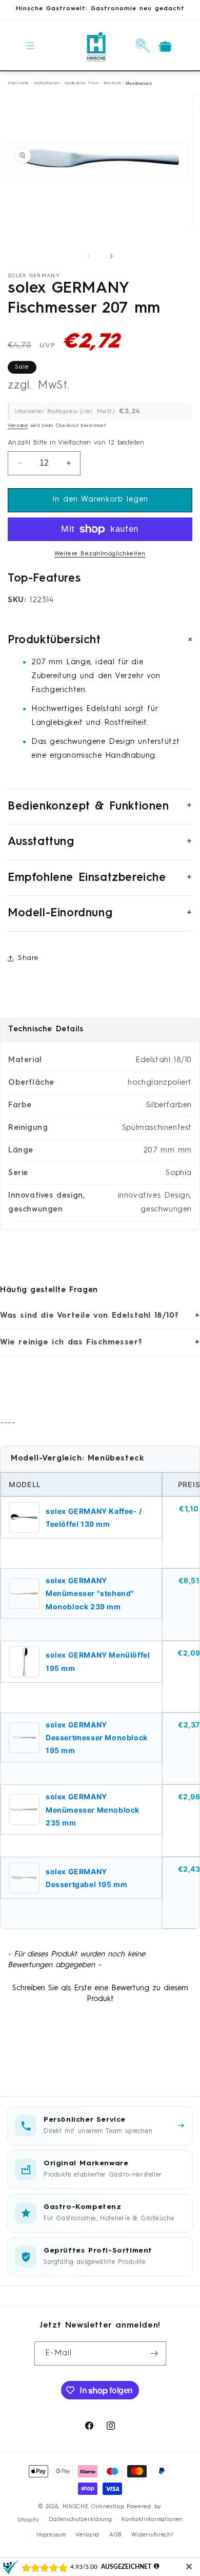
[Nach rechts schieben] (111, 256)
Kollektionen (47, 83)
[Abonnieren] (154, 2353)
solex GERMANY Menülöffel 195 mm (98, 1661)
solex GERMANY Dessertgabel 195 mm (86, 1878)
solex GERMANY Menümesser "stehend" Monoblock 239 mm (90, 1593)
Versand (18, 426)
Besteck (112, 83)
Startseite (18, 83)
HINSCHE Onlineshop (94, 2507)
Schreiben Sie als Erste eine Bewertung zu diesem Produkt (100, 1994)
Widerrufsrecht (152, 2535)
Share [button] (28, 958)
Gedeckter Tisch (82, 83)
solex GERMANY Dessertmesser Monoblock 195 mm (97, 1737)
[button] (31, 46)
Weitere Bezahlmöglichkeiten (100, 554)
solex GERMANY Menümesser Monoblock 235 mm (93, 1809)
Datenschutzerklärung (80, 2520)
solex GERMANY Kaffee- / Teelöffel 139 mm (94, 1517)
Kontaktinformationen (152, 2520)
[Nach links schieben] (89, 256)
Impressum (51, 2535)
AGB (115, 2535)
